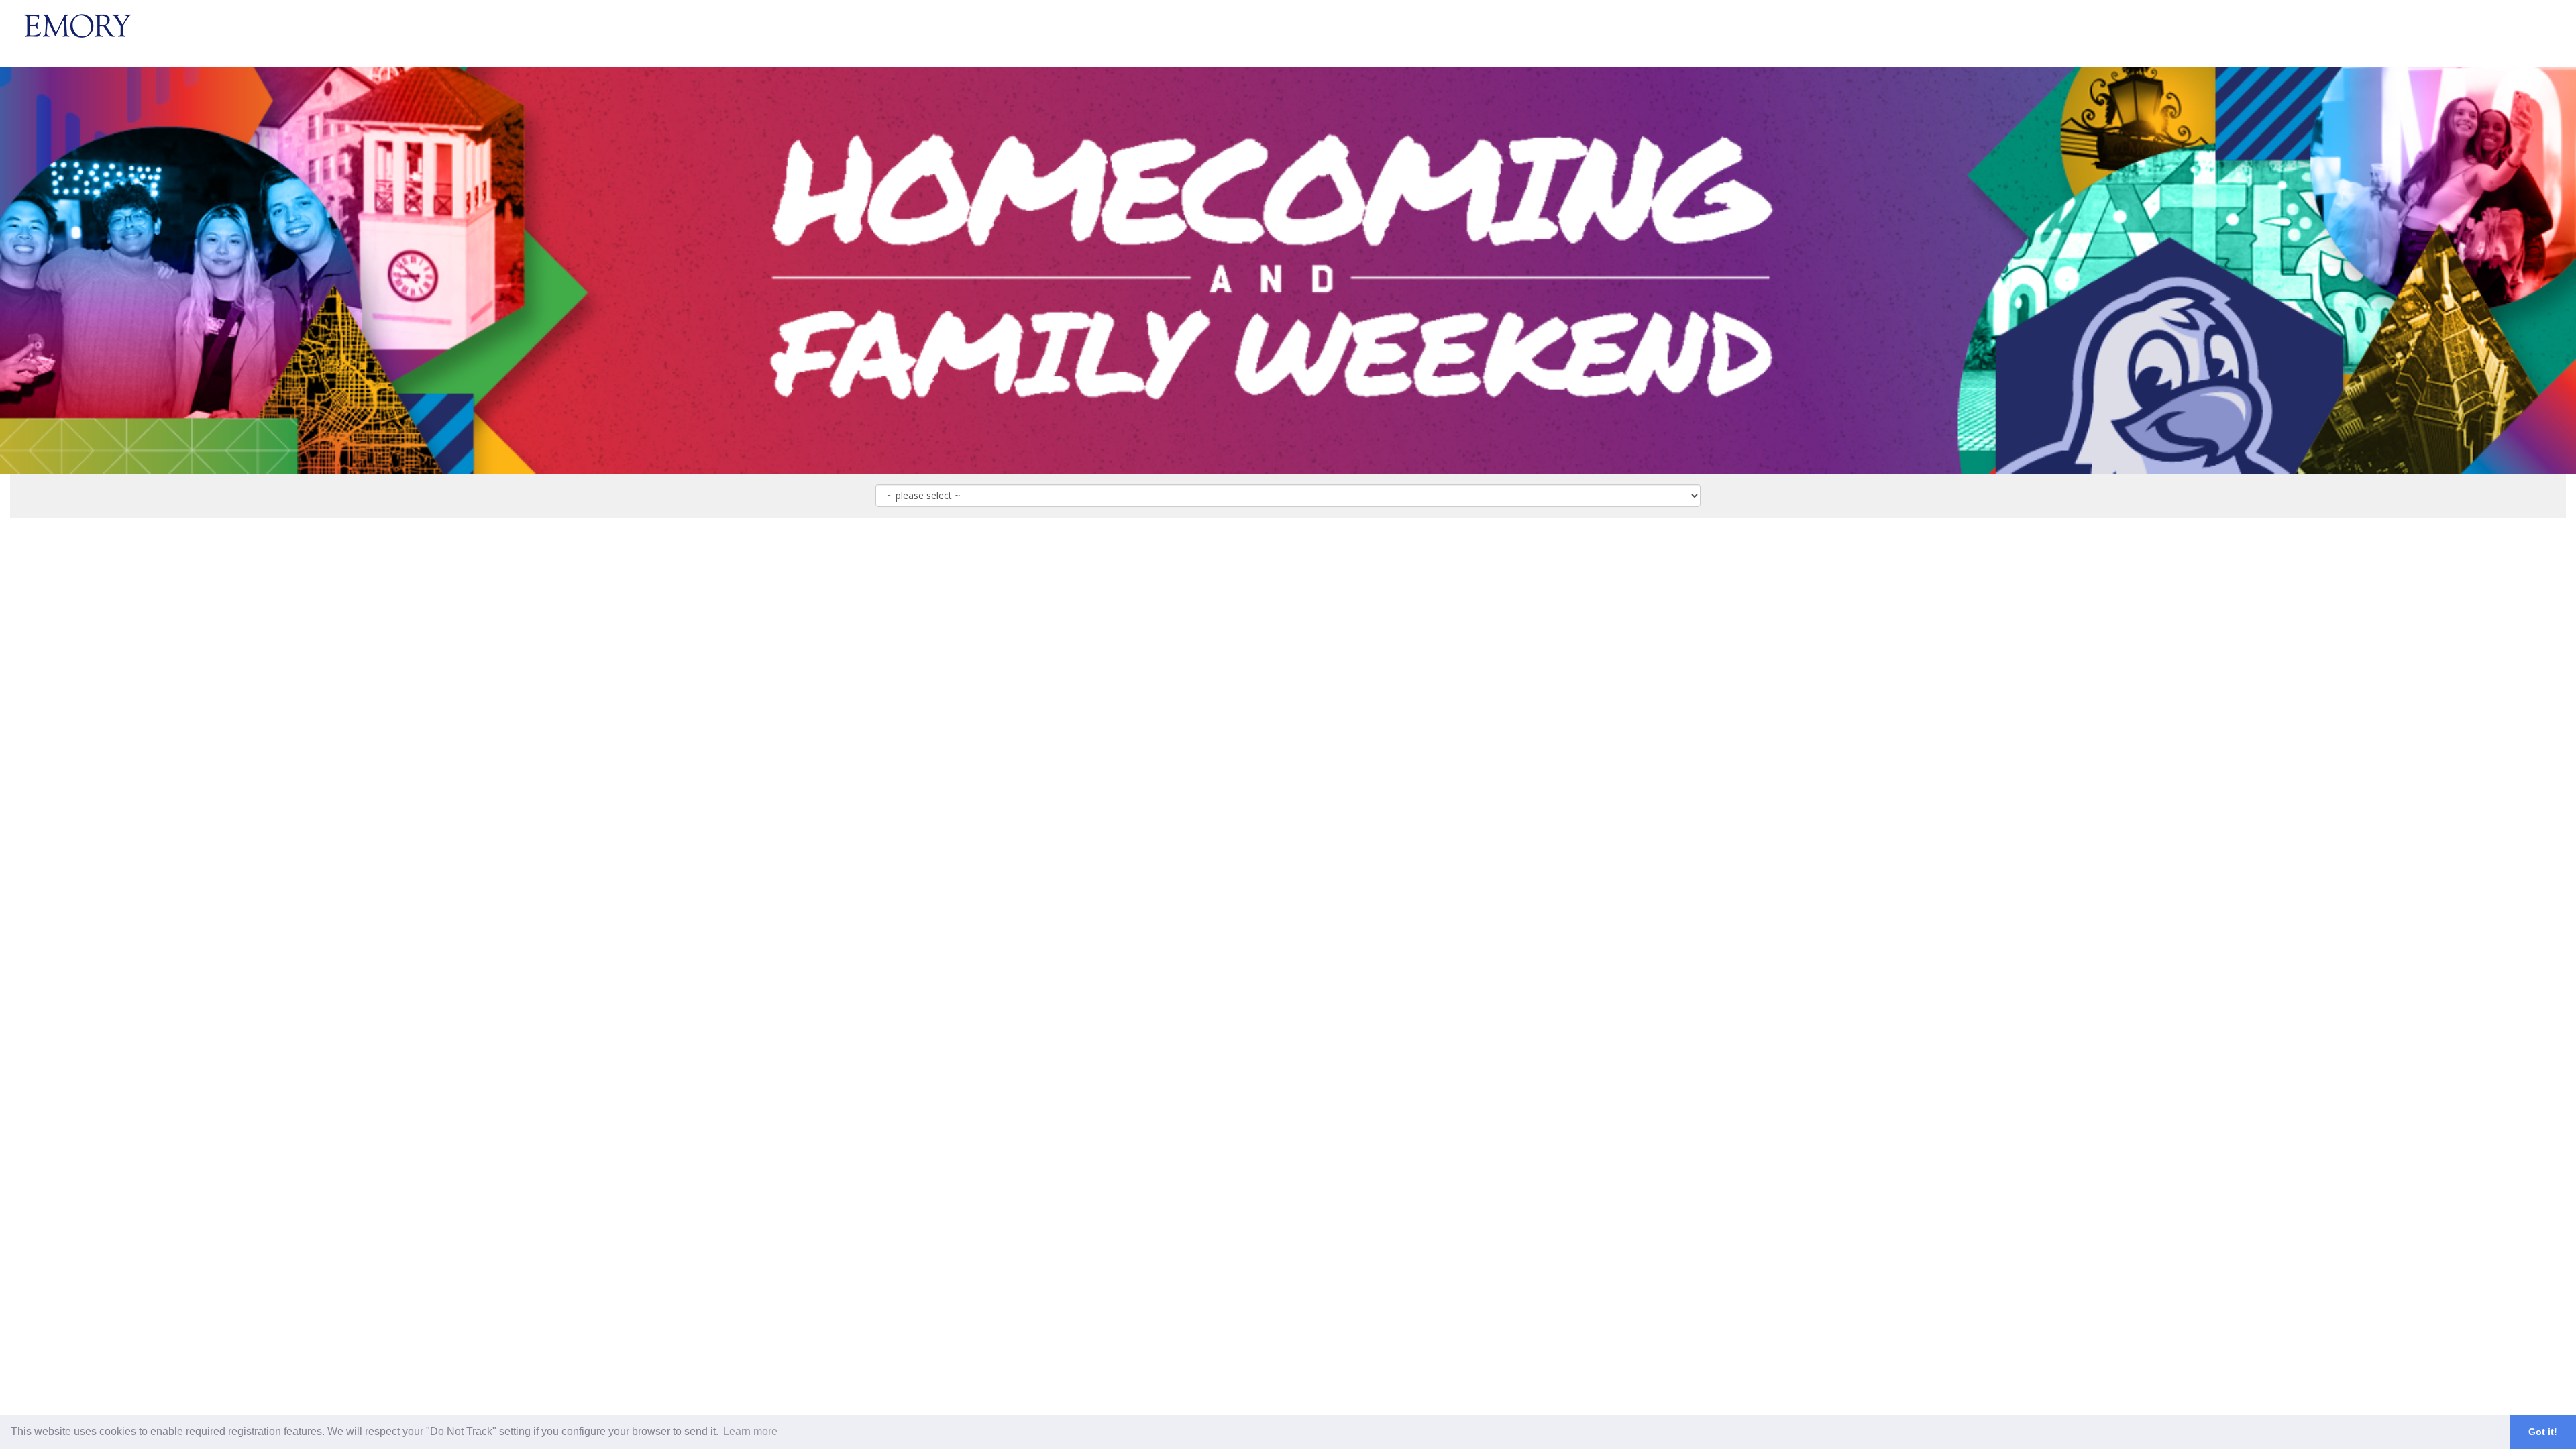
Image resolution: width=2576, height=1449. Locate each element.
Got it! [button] (2543, 1432)
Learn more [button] (750, 1431)
